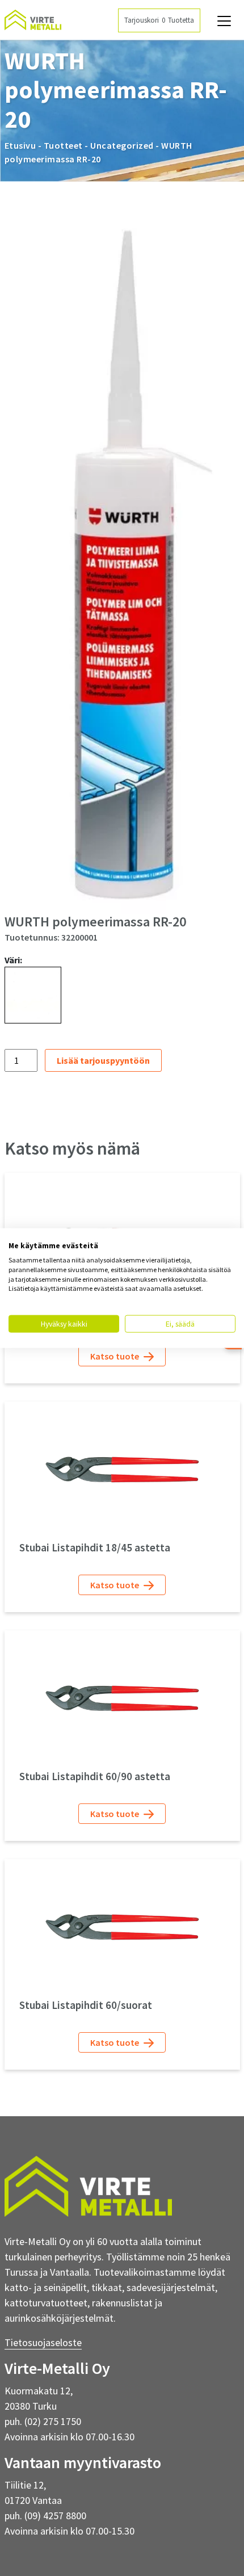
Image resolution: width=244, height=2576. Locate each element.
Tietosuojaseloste (43, 2342)
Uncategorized (122, 145)
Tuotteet (63, 145)
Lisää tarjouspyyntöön (103, 1060)
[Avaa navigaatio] (224, 21)
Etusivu (20, 145)
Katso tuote (115, 1356)
